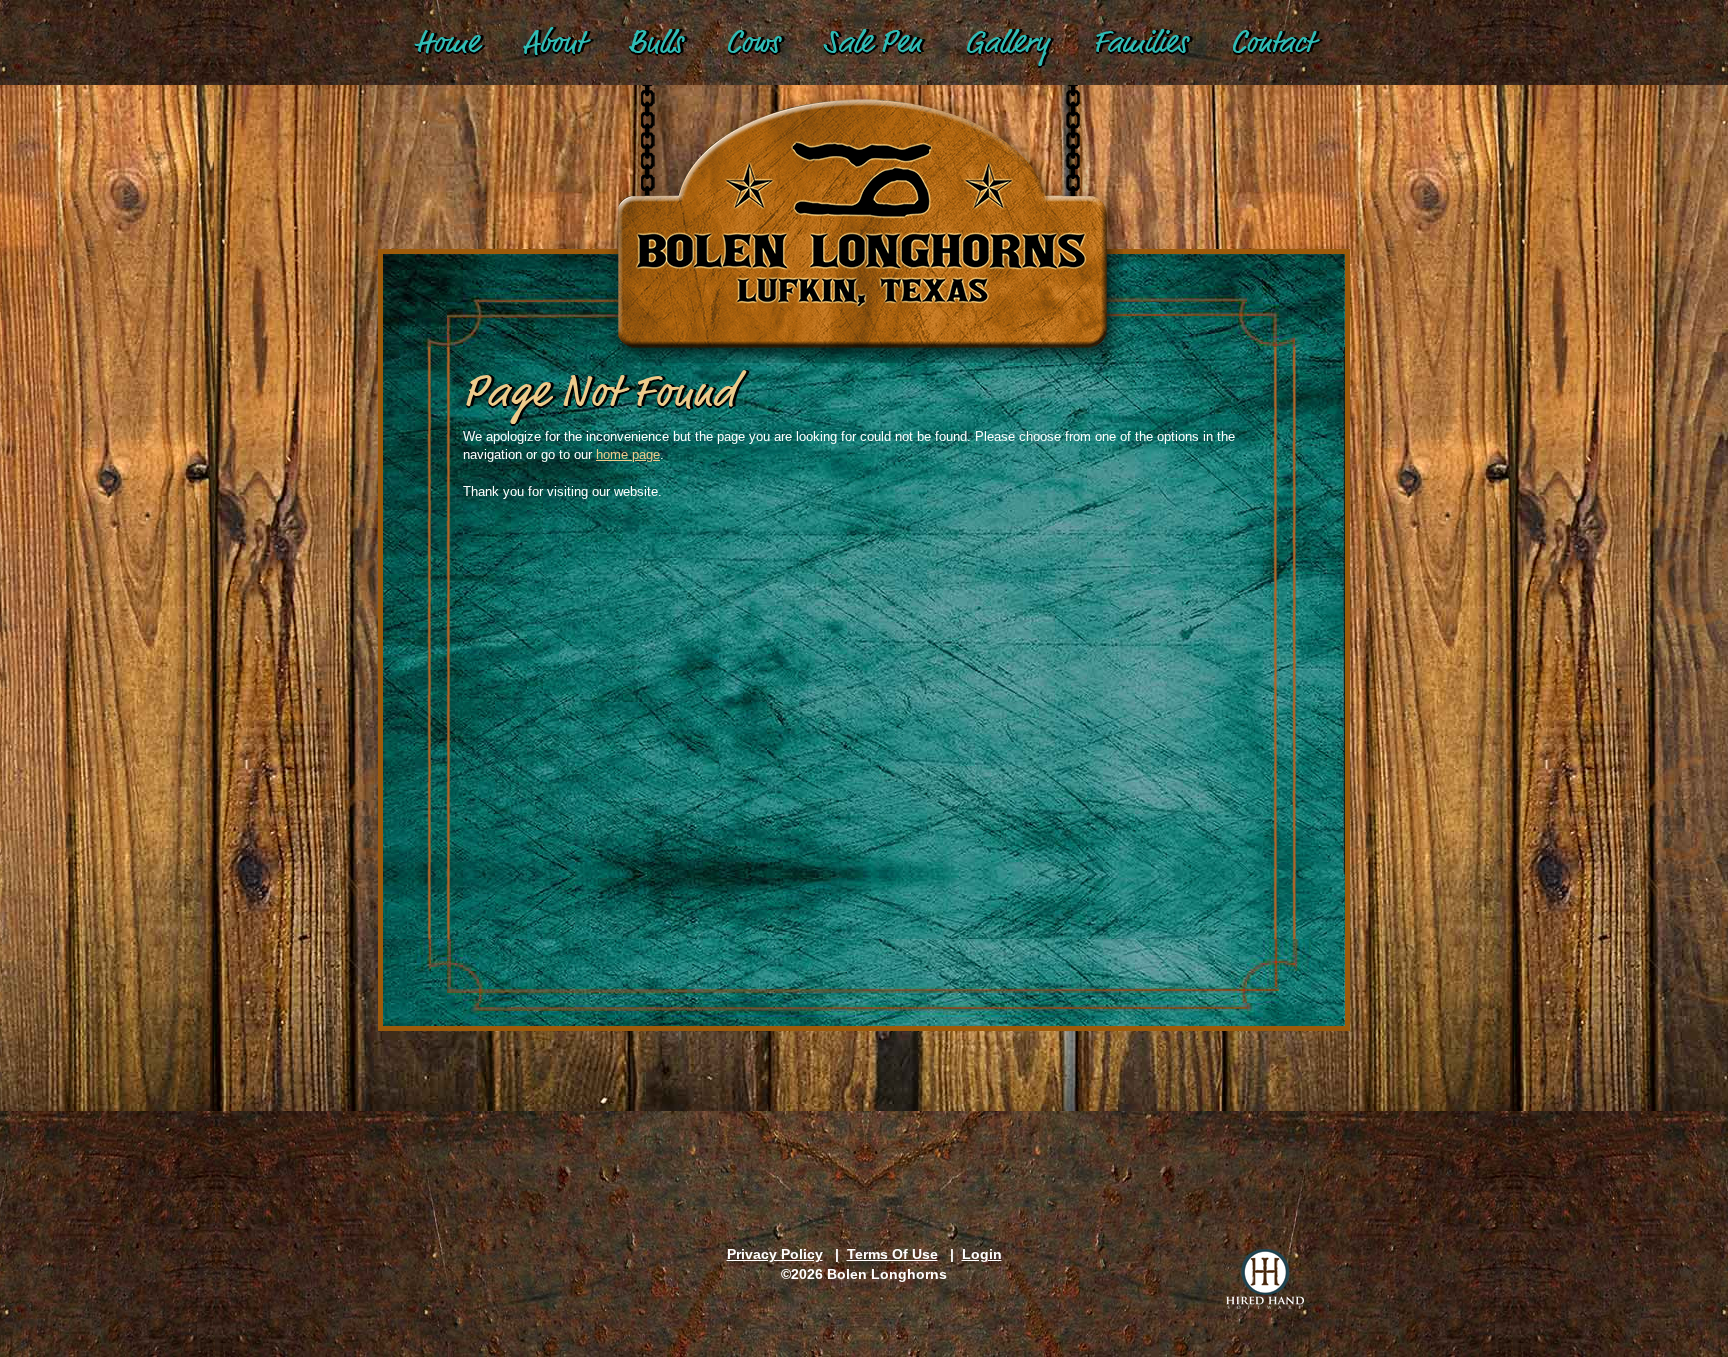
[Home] (864, 201)
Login (982, 1254)
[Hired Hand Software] (1265, 1279)
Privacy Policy (775, 1254)
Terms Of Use (892, 1254)
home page (628, 454)
